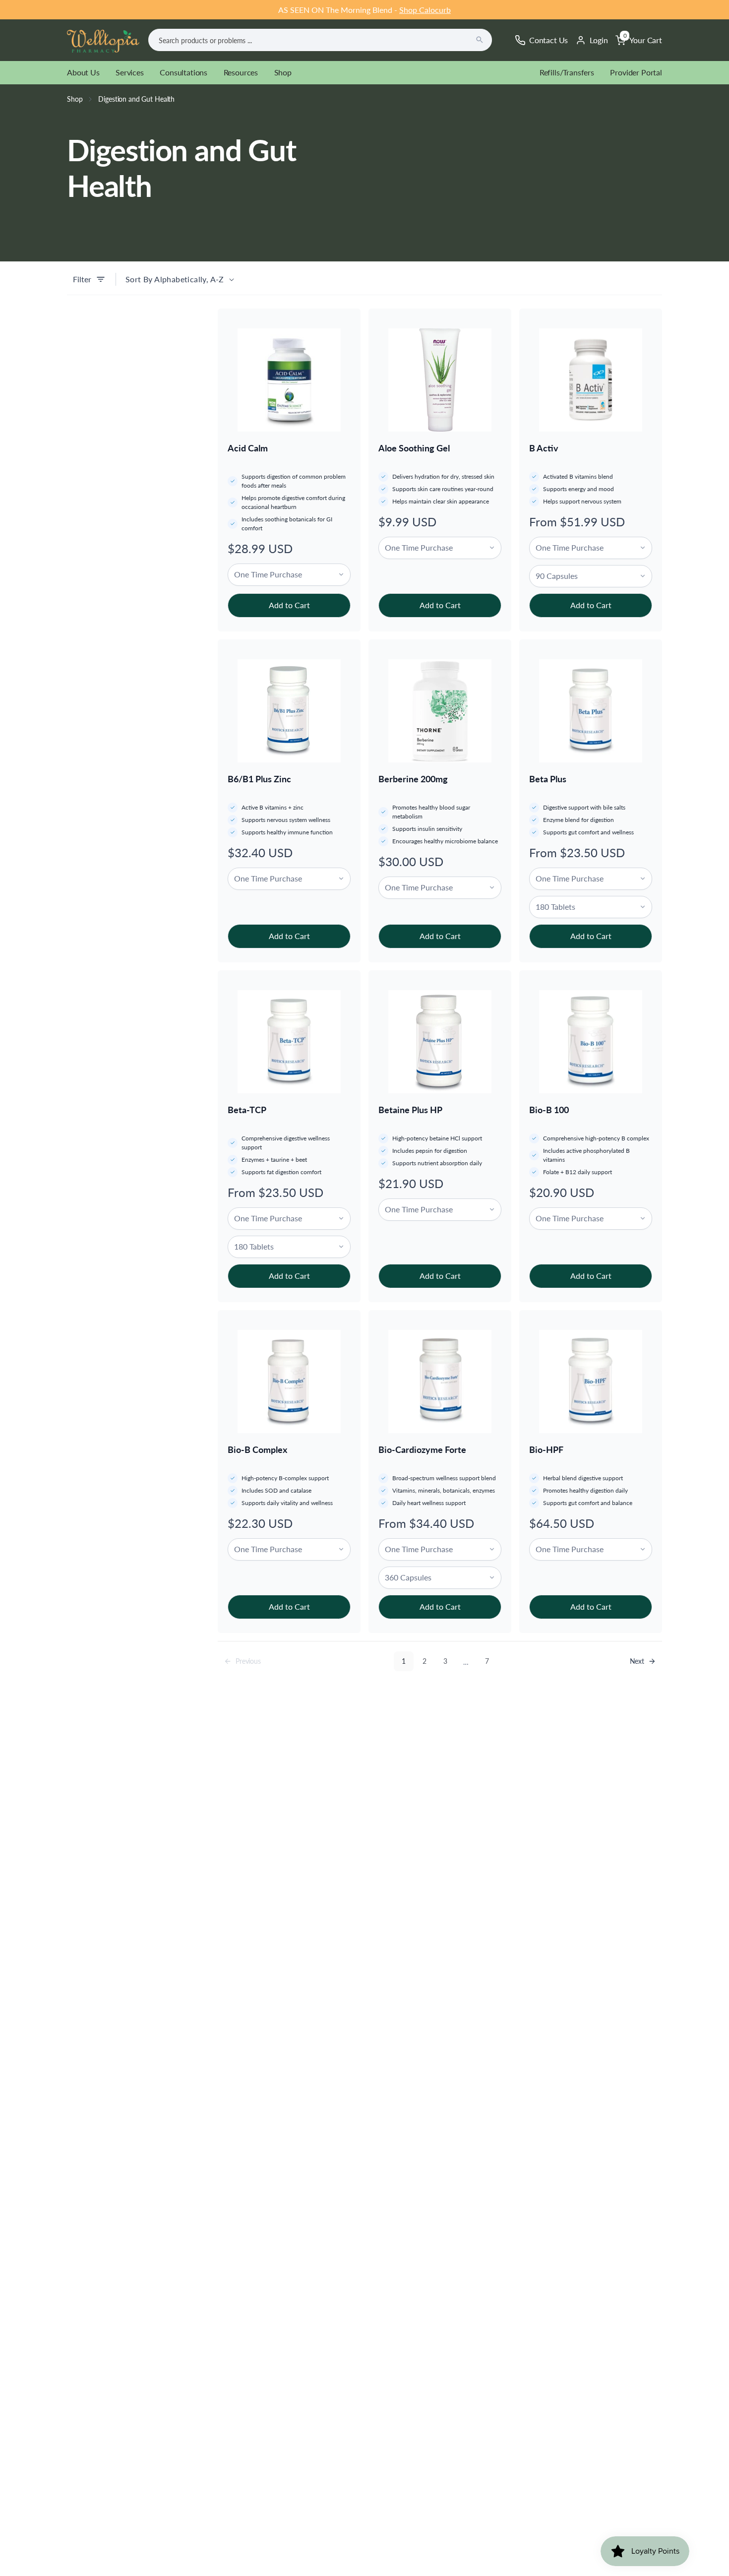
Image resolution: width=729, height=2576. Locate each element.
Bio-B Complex (257, 1449)
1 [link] (404, 1661)
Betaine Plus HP (410, 1110)
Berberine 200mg (413, 779)
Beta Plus (548, 779)
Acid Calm (248, 448)
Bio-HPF (546, 1449)
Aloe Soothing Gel (414, 448)
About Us (83, 72)
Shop (283, 72)
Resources (241, 72)
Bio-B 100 (549, 1110)
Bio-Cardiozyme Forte (422, 1449)
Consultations (183, 72)
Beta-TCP (247, 1110)
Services (130, 72)
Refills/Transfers (567, 72)
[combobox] (320, 40)
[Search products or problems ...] (480, 40)
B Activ (544, 448)
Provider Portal (636, 72)
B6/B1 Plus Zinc (259, 779)
